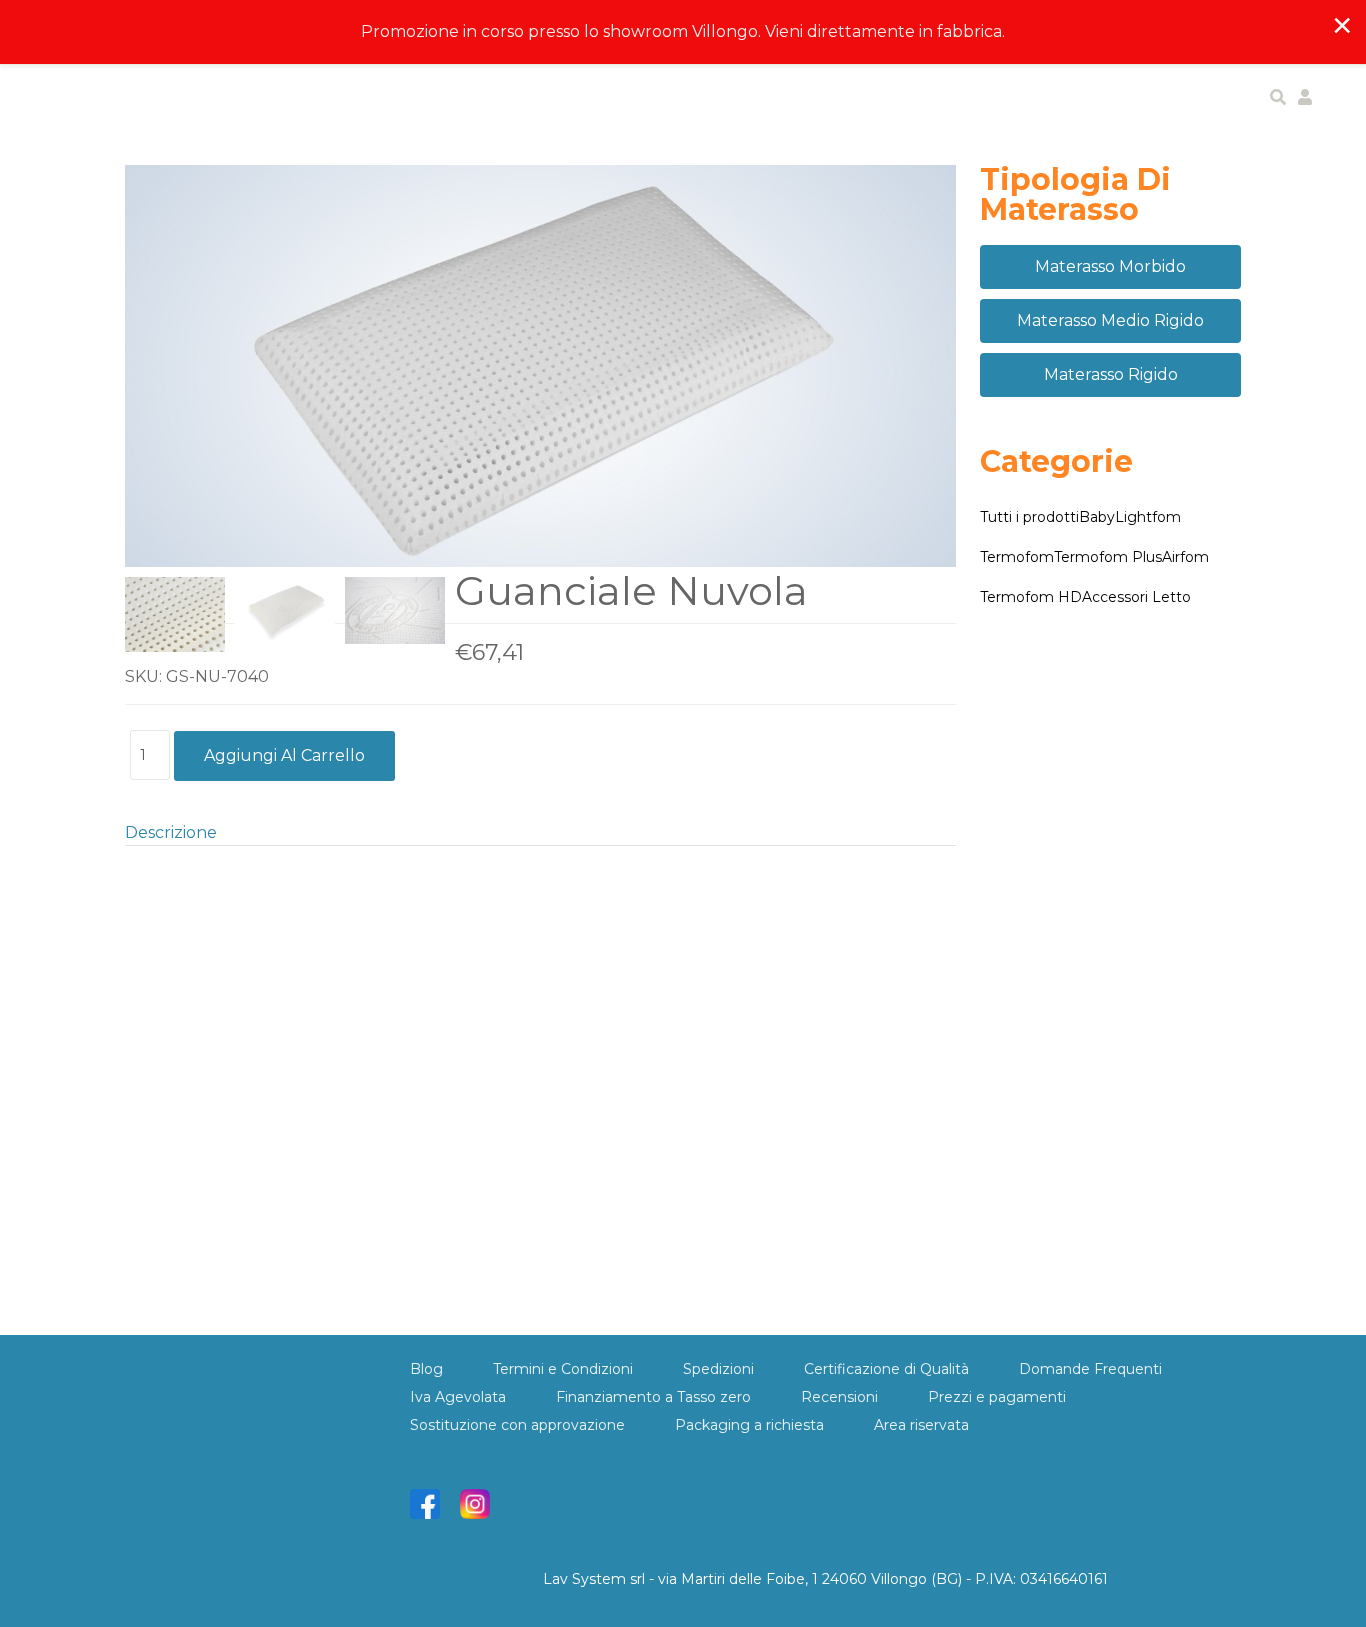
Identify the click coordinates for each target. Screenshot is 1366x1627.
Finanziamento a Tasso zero (653, 1397)
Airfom (1185, 557)
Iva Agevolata (458, 1397)
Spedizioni (718, 1369)
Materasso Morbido (1110, 266)
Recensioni (839, 1397)
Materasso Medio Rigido (1110, 320)
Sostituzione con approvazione (517, 1425)
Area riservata (921, 1425)
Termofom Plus (1108, 557)
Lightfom (1148, 517)
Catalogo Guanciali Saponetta (244, 1206)
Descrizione (171, 832)
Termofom (1017, 557)
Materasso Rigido (1111, 374)
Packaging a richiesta (749, 1425)
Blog (426, 1369)
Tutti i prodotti (1029, 517)
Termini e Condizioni (563, 1369)
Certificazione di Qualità (886, 1369)
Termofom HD (1031, 597)
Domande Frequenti (1090, 1369)
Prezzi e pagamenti (997, 1397)
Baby (1097, 517)
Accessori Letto (1136, 597)
